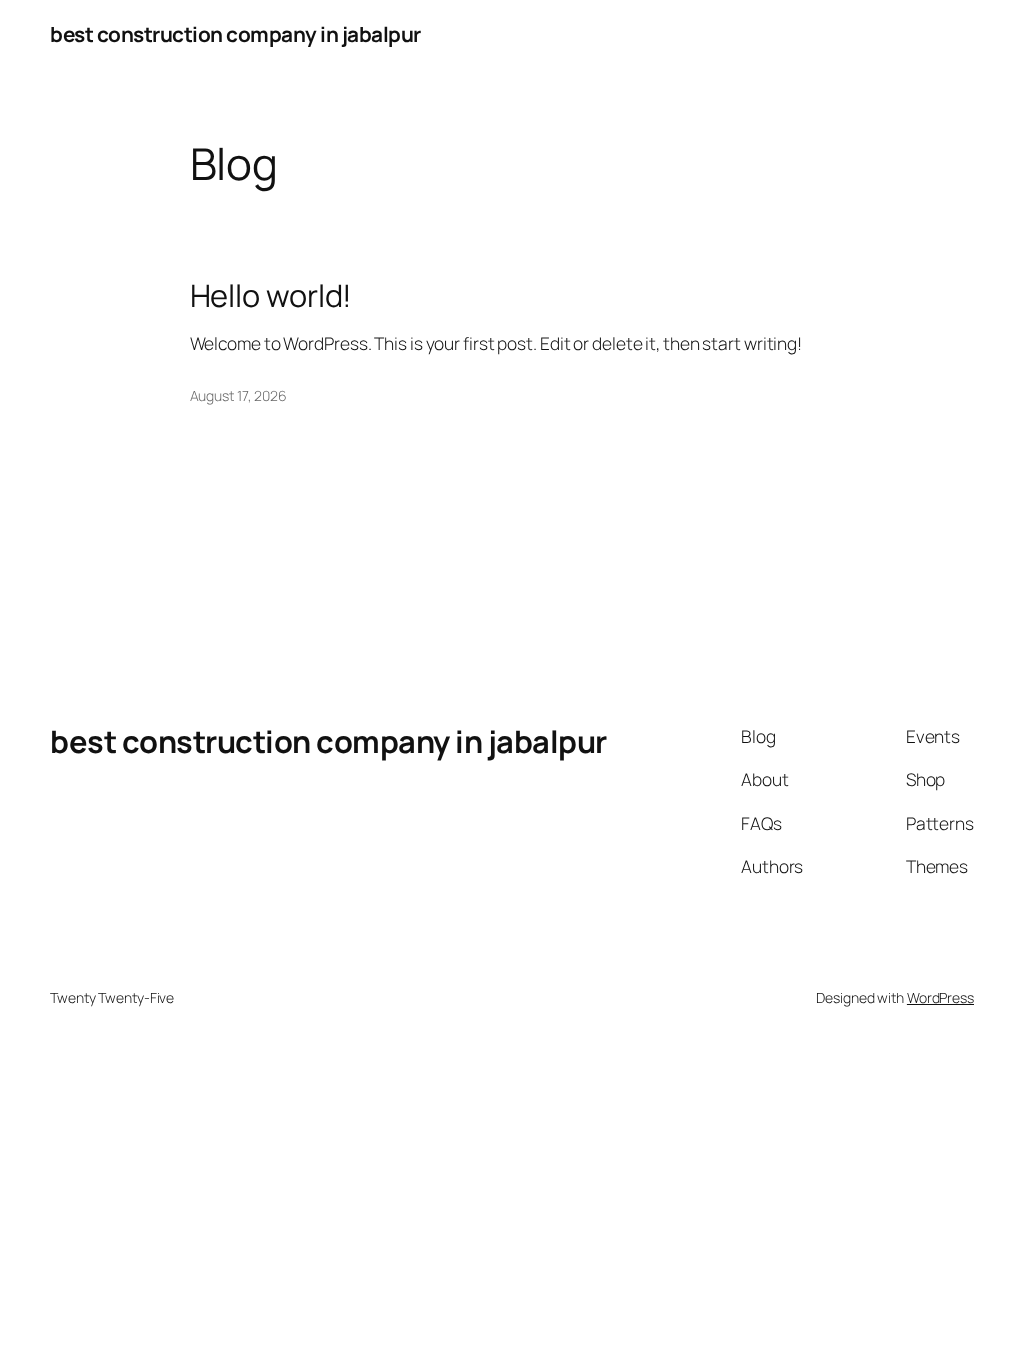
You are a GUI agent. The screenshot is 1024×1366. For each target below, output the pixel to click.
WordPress (940, 997)
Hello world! (271, 295)
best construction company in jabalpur (235, 34)
